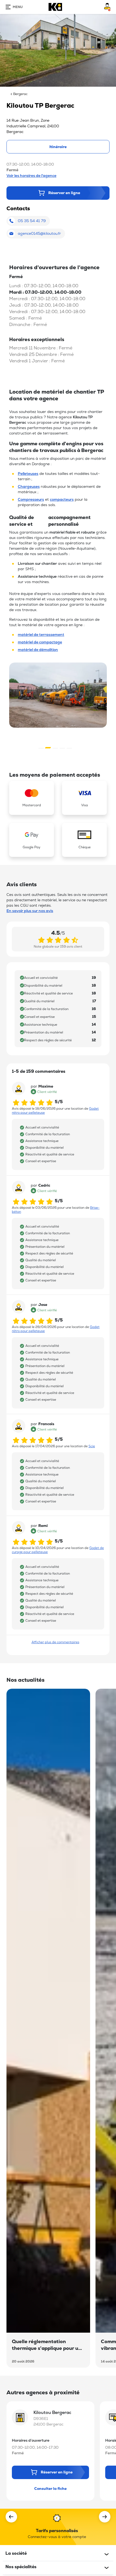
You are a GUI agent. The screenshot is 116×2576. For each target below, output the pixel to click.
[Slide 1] (48, 748)
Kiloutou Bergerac (52, 2412)
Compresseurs (31, 499)
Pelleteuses (28, 474)
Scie (92, 1446)
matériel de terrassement (41, 635)
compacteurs (62, 499)
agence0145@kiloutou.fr (39, 233)
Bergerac (20, 94)
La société (16, 2553)
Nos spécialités (21, 2567)
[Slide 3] (62, 748)
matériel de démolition (38, 650)
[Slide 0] (41, 748)
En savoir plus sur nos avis (30, 911)
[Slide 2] (55, 748)
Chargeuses (29, 486)
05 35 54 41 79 (32, 221)
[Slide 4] (69, 748)
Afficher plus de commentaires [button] (55, 1642)
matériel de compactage (40, 642)
